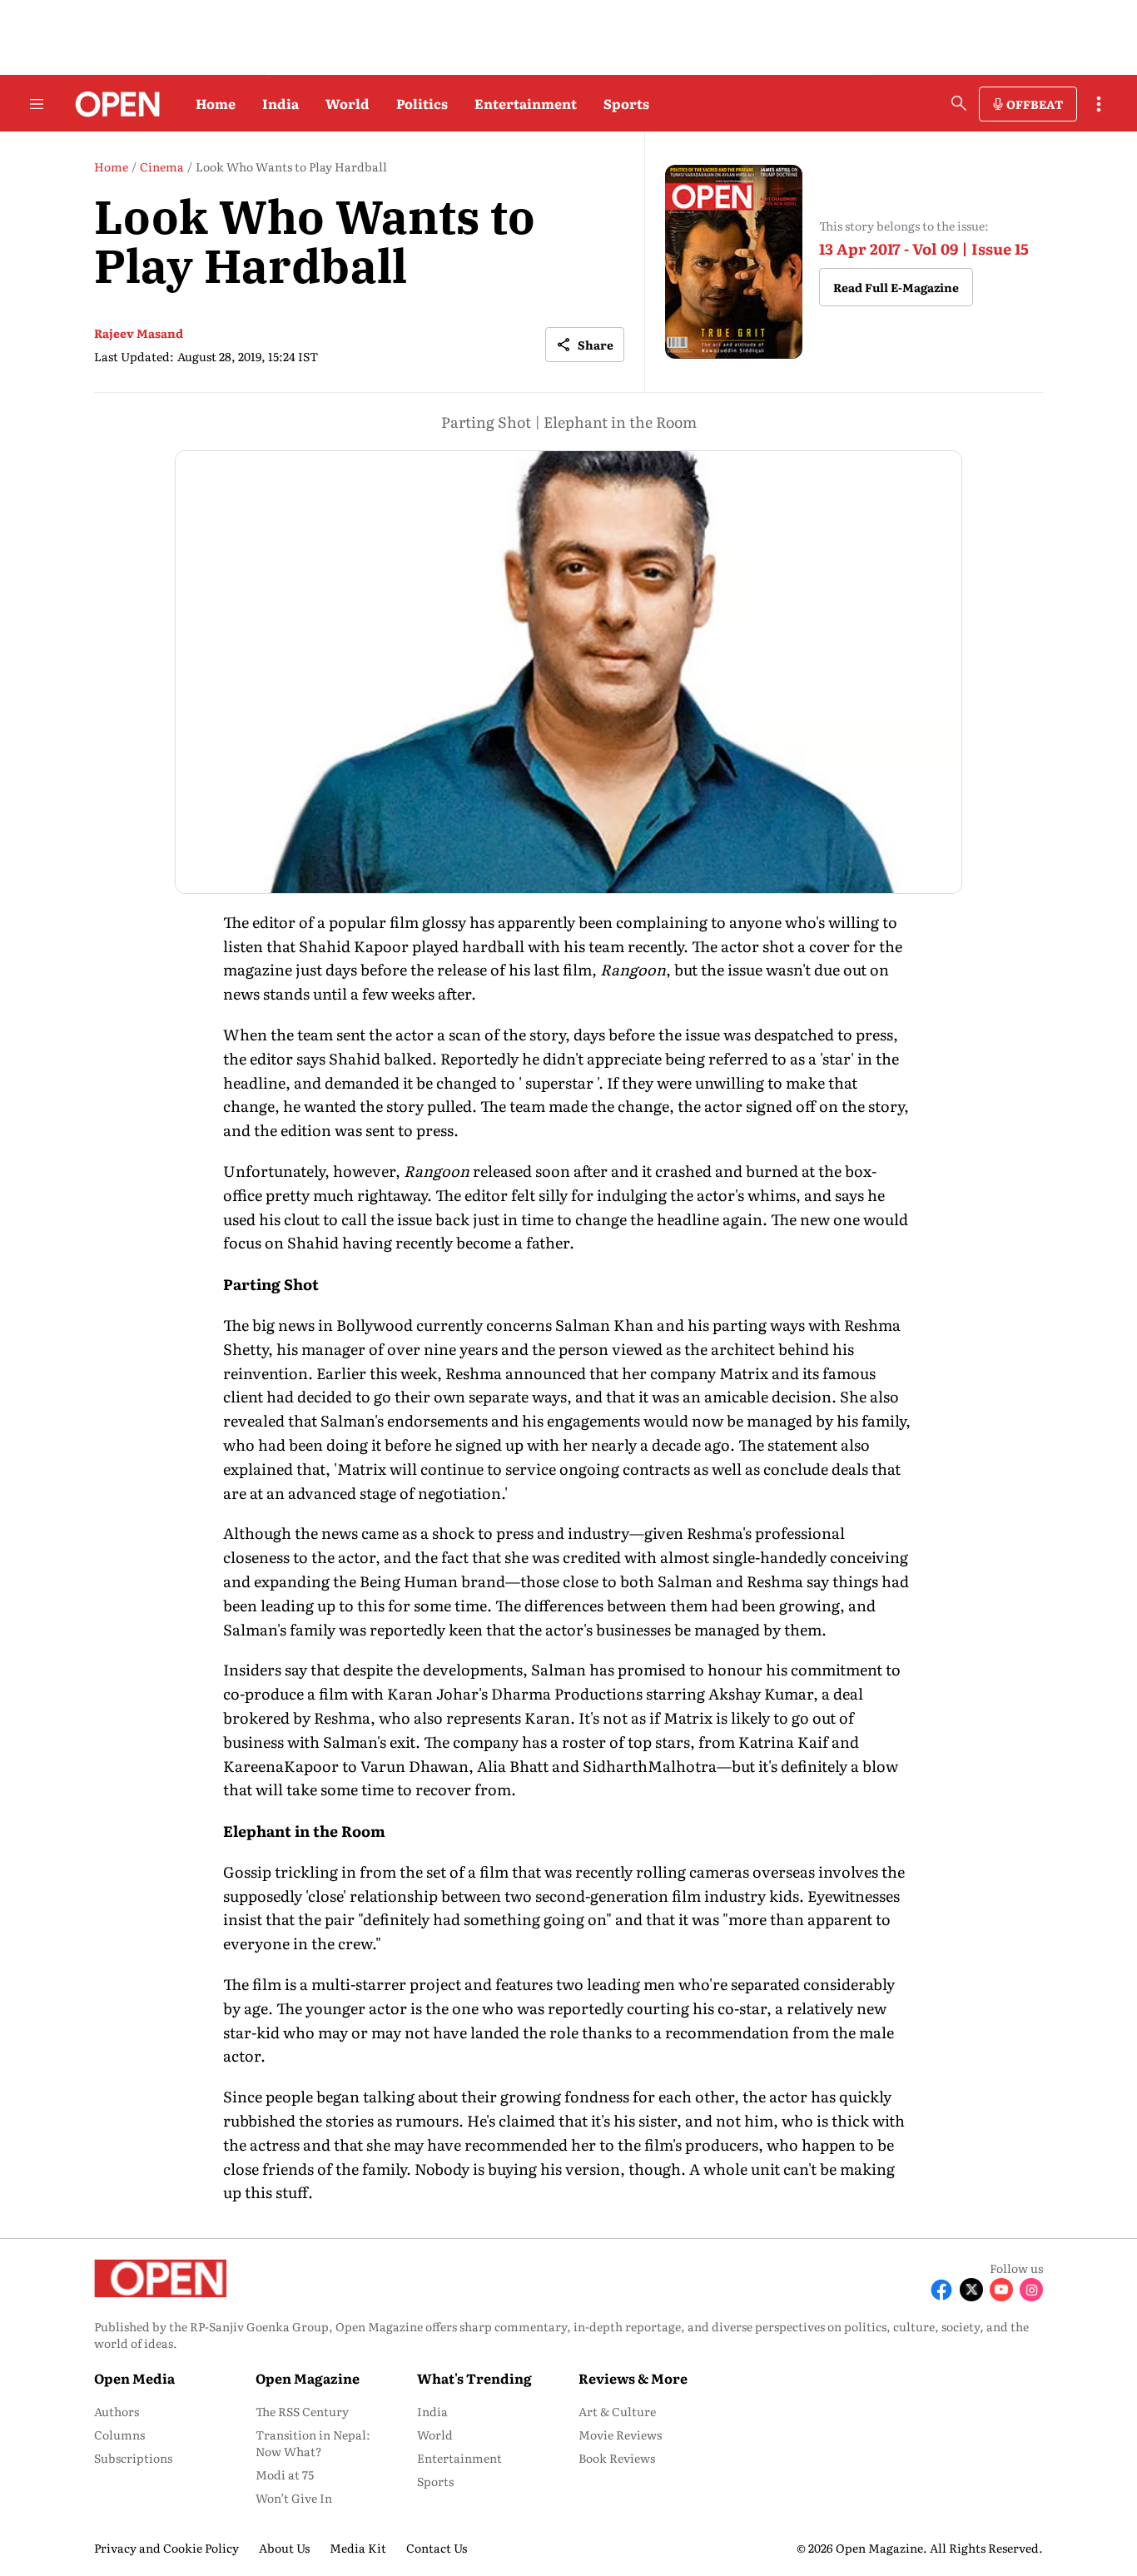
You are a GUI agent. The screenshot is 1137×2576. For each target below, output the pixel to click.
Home (216, 103)
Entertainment (526, 103)
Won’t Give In (294, 2498)
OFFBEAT (1035, 104)
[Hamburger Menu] (37, 104)
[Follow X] (971, 2290)
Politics (422, 103)
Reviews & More (633, 2378)
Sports (626, 103)
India (281, 103)
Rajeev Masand (139, 333)
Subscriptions (133, 2458)
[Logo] (113, 104)
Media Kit (358, 2548)
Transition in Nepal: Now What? (313, 2443)
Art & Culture (617, 2411)
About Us (284, 2548)
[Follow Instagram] (1031, 2290)
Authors (117, 2411)
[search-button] (959, 103)
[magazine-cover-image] (734, 262)
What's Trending (474, 2378)
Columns (119, 2435)
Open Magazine (308, 2378)
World (348, 103)
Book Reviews (617, 2458)
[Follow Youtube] (1001, 2290)
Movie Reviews (620, 2435)
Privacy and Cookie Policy (166, 2548)
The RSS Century (302, 2411)
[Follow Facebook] (941, 2290)
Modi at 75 (285, 2474)
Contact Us (437, 2548)
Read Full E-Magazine (896, 287)
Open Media (134, 2378)
